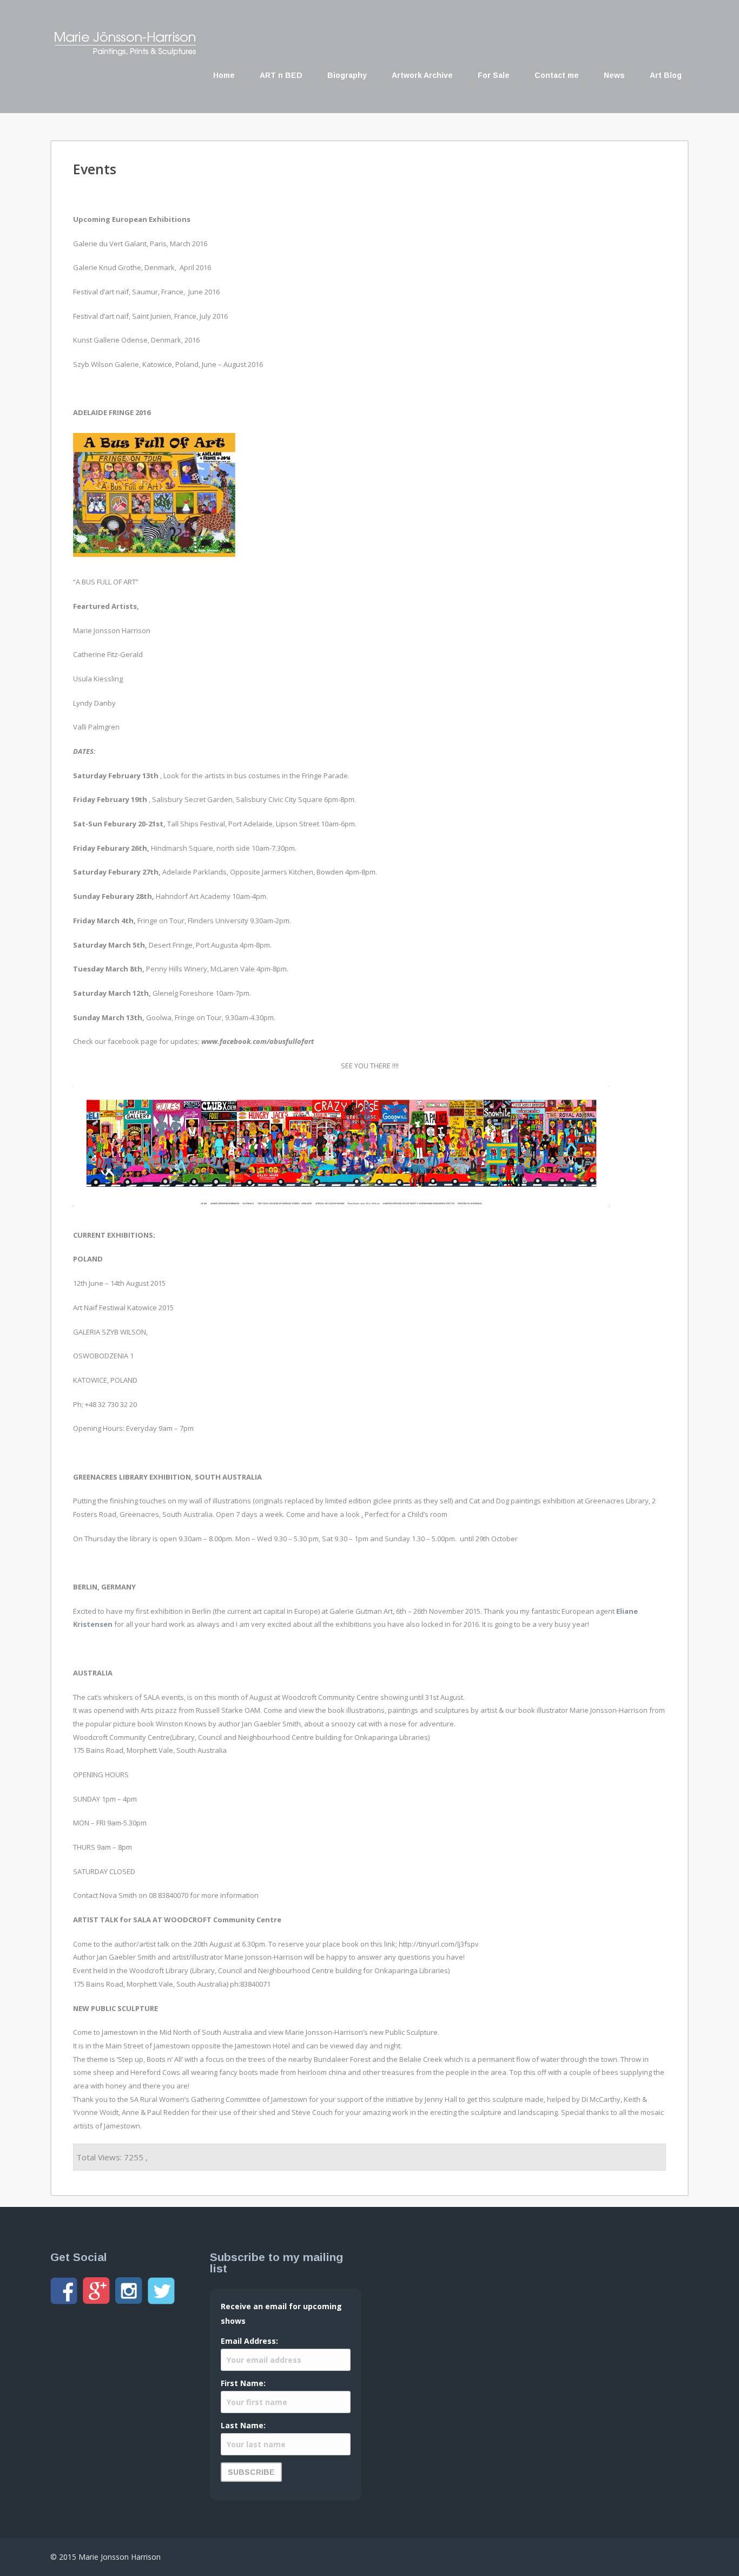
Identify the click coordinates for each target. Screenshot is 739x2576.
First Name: (243, 2383)
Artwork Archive (422, 75)
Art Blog (666, 75)
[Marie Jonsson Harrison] (125, 53)
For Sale (494, 75)
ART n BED (281, 75)
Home (224, 75)
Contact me (557, 75)
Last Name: (243, 2425)
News (614, 75)
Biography (347, 75)
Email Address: (249, 2341)
